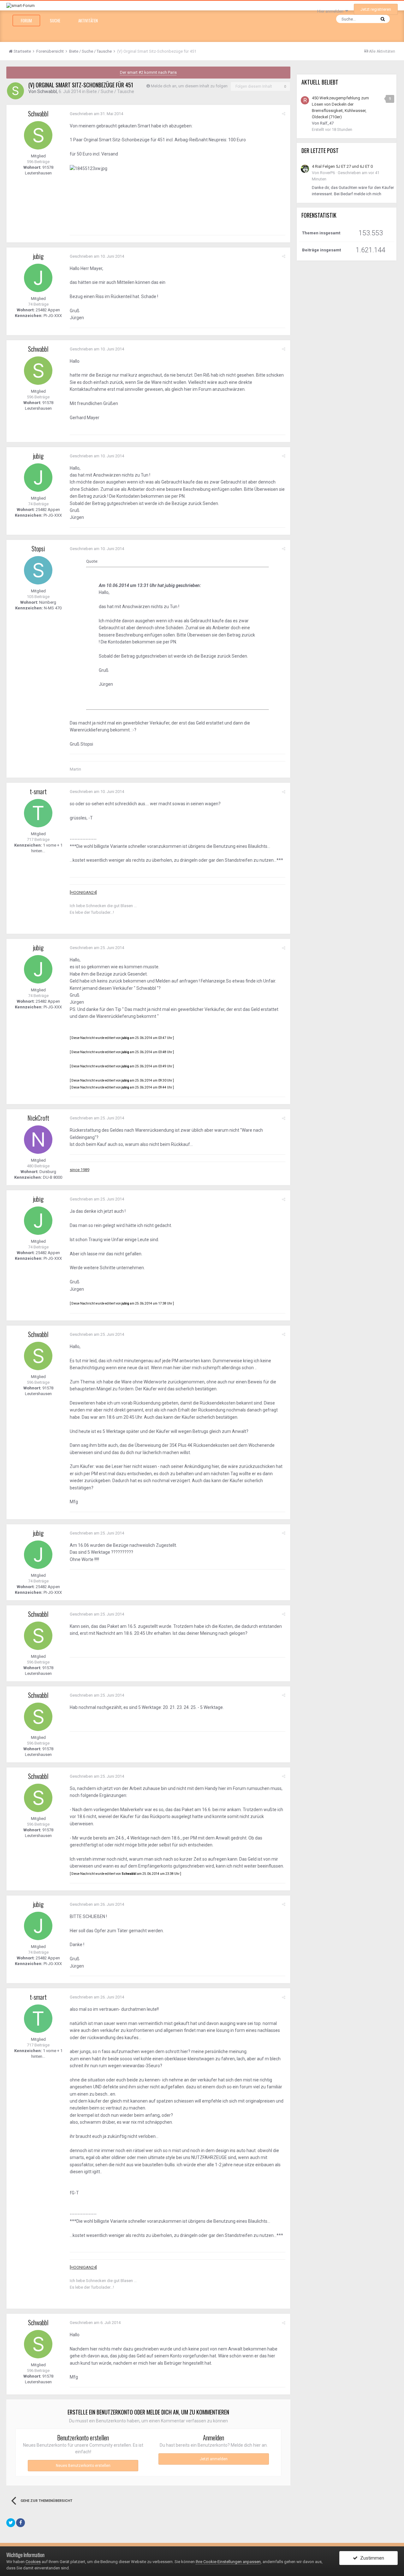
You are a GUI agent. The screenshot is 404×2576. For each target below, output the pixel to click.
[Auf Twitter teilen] (11, 2523)
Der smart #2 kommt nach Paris (148, 72)
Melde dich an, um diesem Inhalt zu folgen (189, 86)
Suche (55, 21)
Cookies (33, 2562)
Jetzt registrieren (376, 9)
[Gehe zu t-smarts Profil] (38, 813)
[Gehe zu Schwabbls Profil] (15, 91)
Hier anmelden (331, 11)
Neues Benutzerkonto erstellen (83, 2466)
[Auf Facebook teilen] (21, 2523)
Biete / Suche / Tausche (110, 91)
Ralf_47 (327, 123)
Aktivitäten (88, 21)
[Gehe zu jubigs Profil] (38, 278)
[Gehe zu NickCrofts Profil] (38, 1140)
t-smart (38, 791)
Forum (26, 21)
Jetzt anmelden (214, 2459)
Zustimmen (371, 2558)
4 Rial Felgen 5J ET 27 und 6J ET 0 (342, 166)
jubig (38, 256)
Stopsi (38, 549)
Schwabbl (47, 91)
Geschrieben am (96, 114)
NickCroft (38, 1118)
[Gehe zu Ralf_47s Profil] (305, 100)
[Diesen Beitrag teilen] (284, 114)
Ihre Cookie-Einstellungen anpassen (228, 2562)
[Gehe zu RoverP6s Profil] (305, 169)
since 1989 (80, 1170)
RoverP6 (327, 173)
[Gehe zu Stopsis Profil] (38, 570)
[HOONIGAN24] (83, 892)
